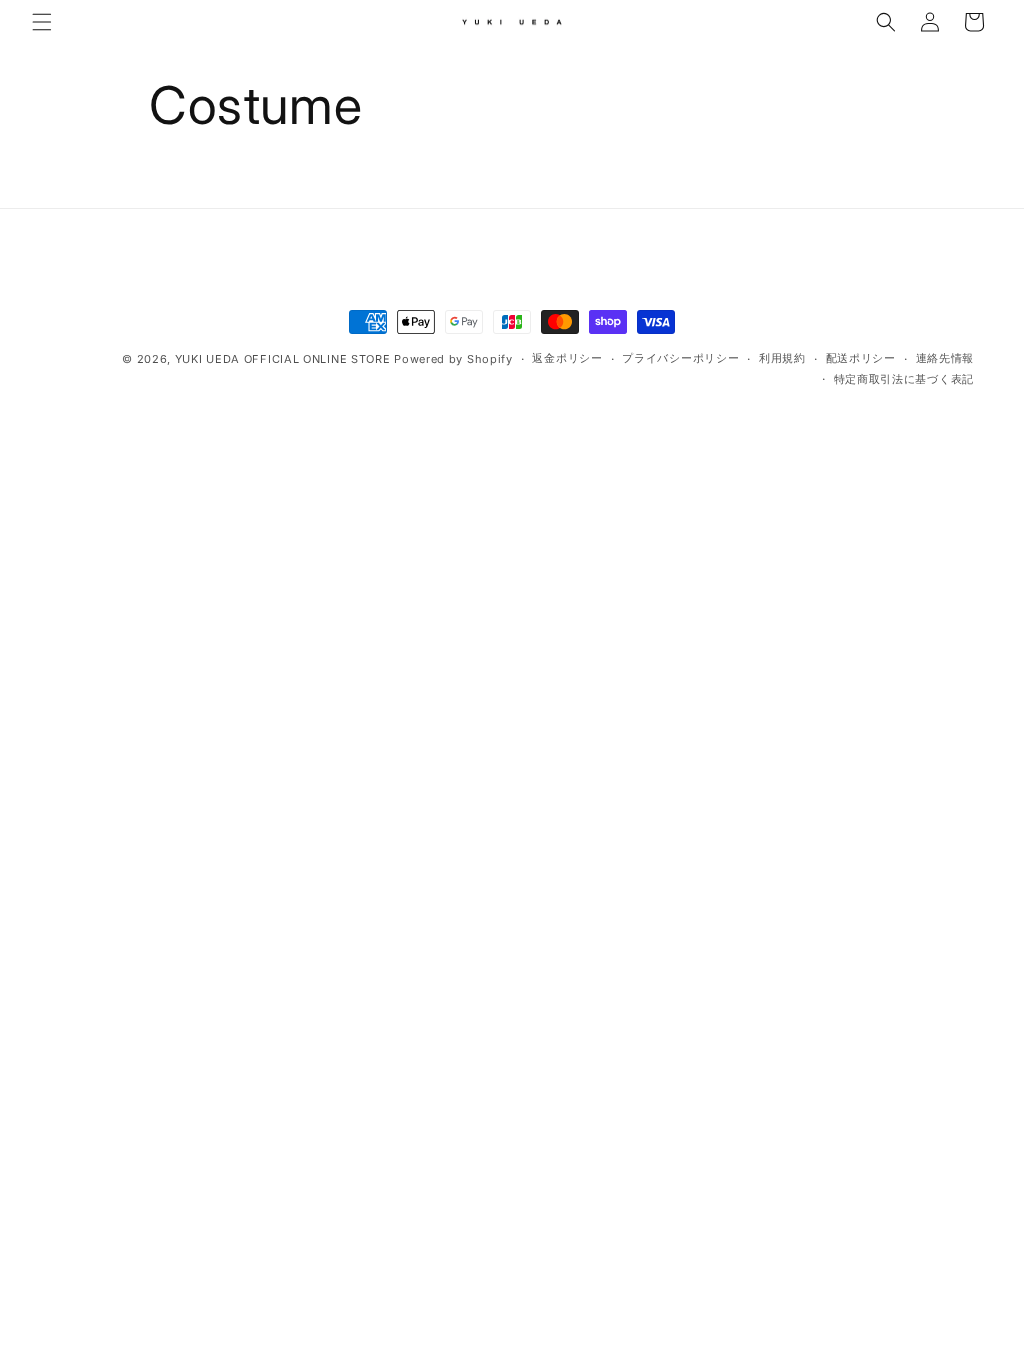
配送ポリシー (861, 358)
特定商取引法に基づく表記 (904, 379)
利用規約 (782, 358)
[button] (42, 22)
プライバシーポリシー (680, 358)
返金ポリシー (567, 358)
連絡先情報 (945, 358)
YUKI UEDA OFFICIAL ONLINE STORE (283, 359)
